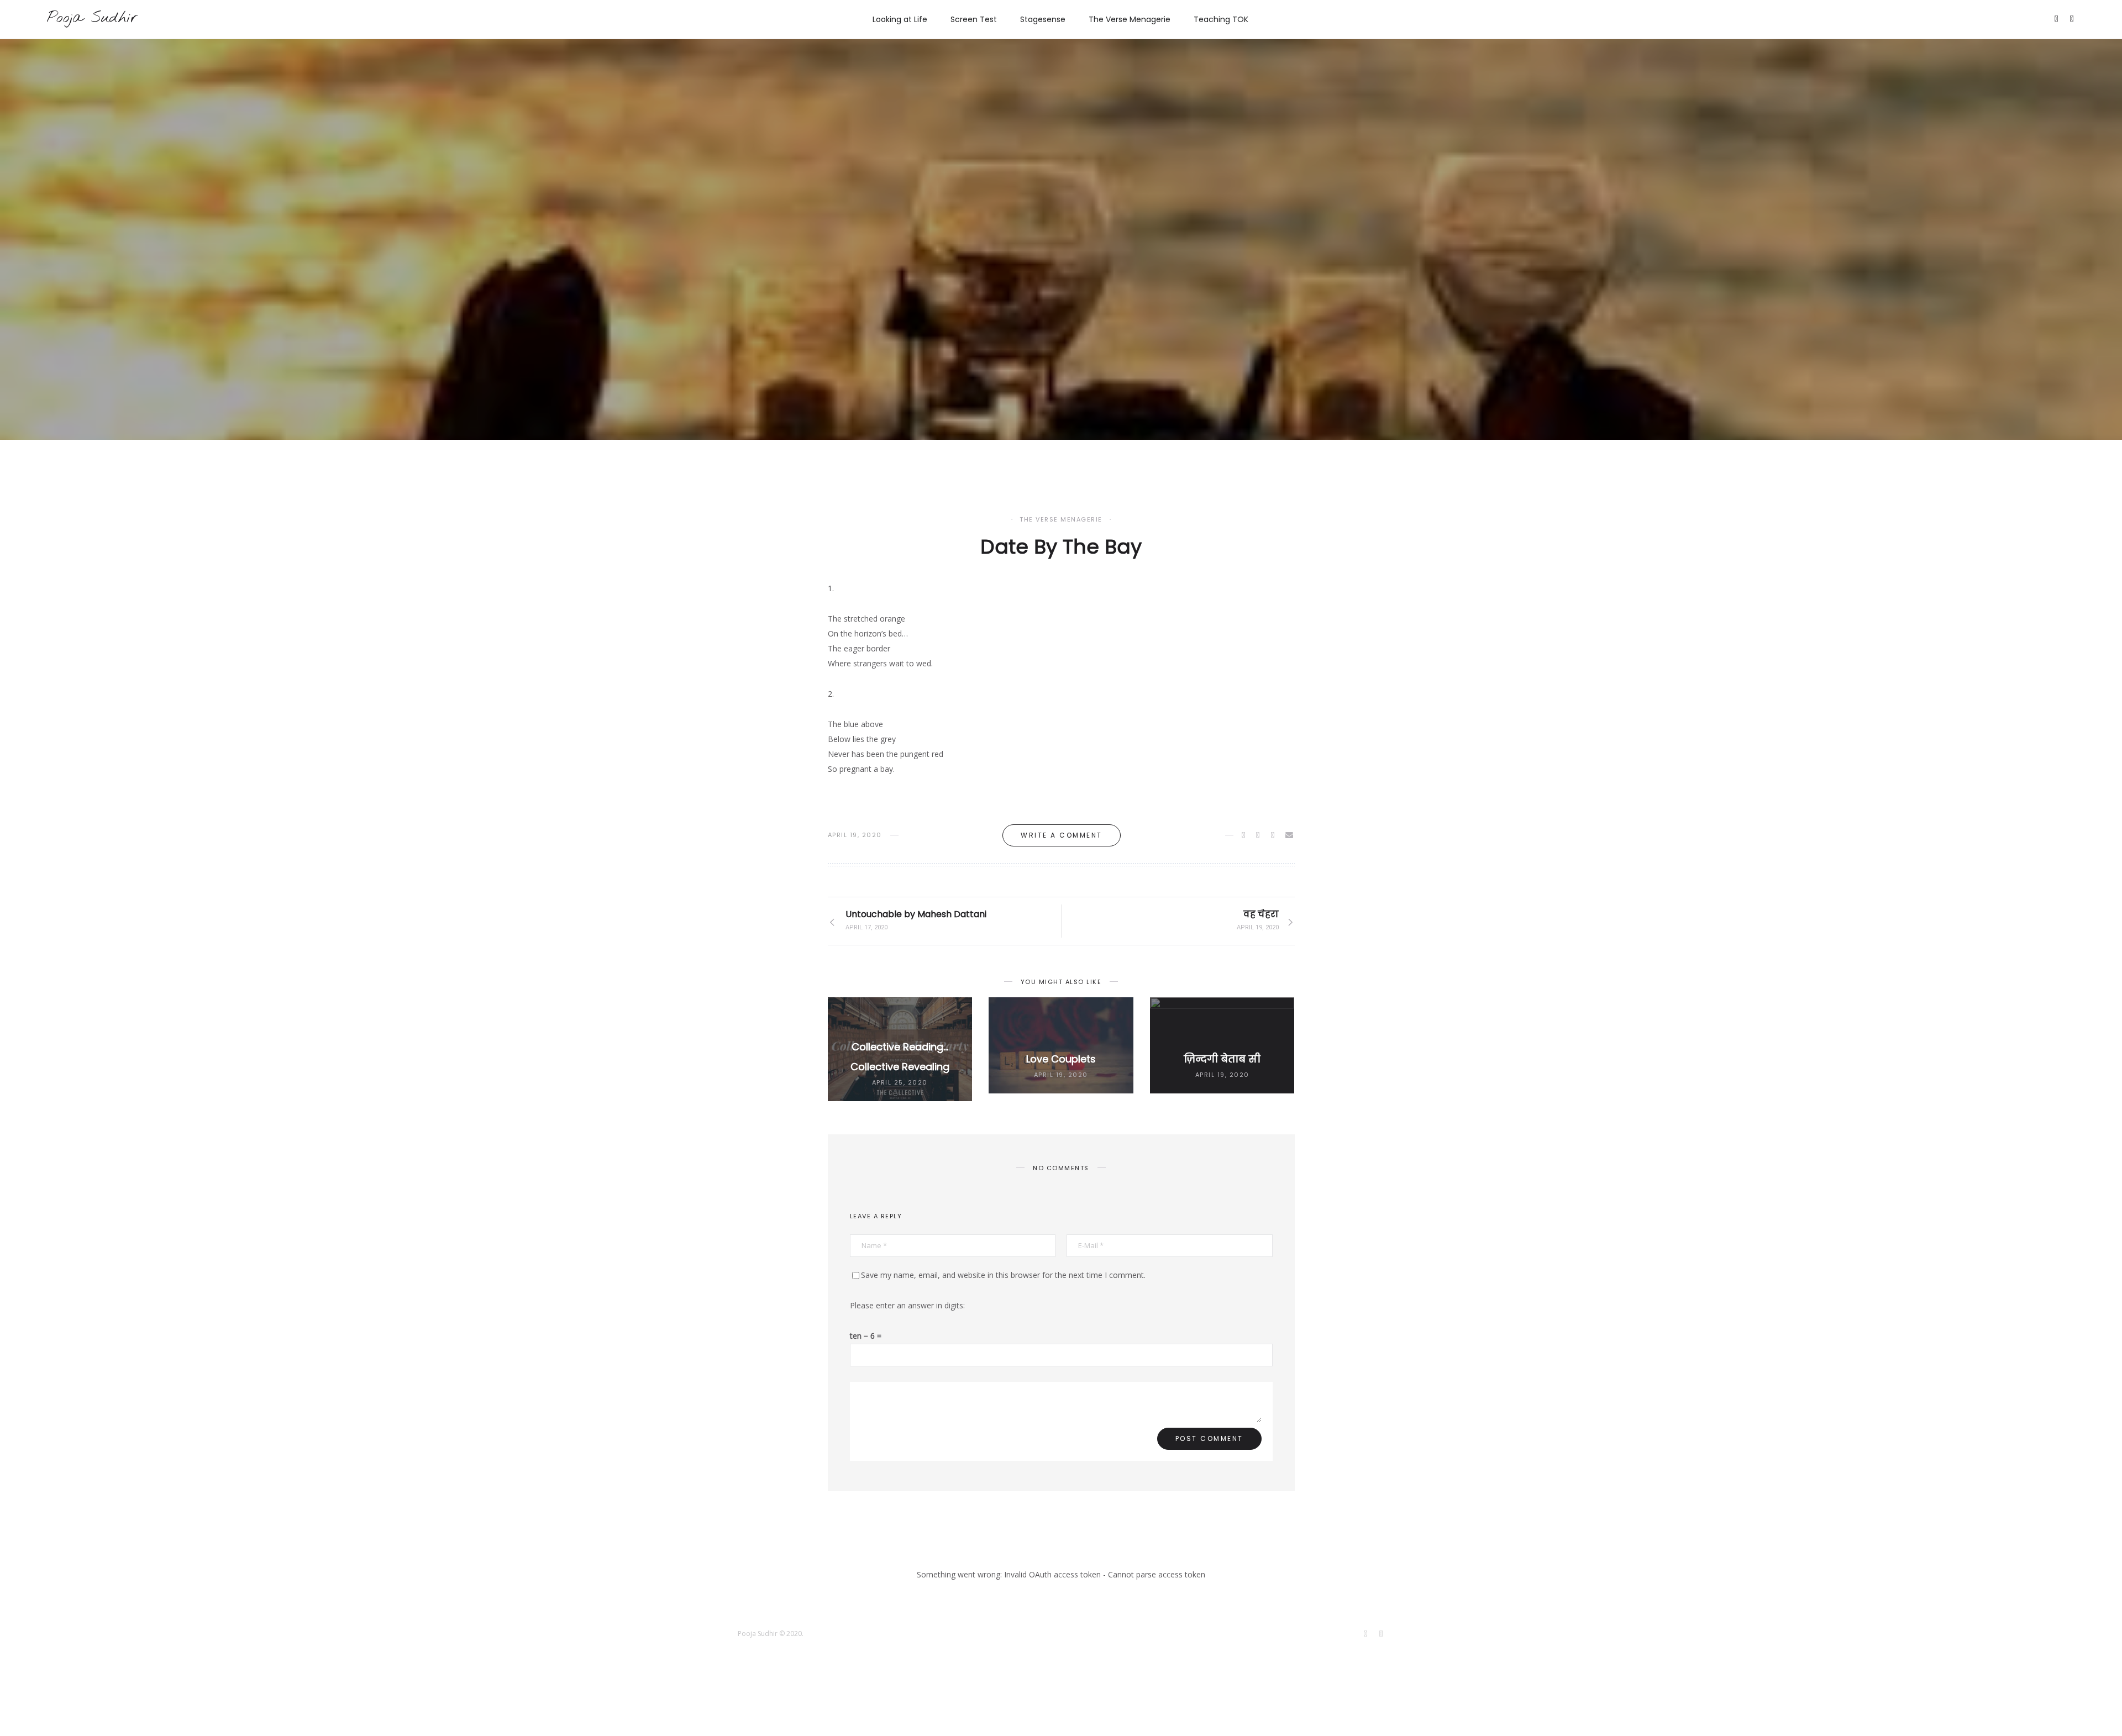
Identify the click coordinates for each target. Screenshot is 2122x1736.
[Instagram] (2073, 20)
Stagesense (1043, 19)
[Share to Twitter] (1259, 835)
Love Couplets (1061, 1059)
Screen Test (974, 19)
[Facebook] (2057, 20)
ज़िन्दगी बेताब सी (1222, 1059)
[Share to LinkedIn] (1273, 835)
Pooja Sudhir (92, 18)
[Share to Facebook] (1244, 835)
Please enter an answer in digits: (907, 1305)
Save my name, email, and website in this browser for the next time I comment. (1003, 1275)
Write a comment (1062, 835)
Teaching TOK (1221, 19)
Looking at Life (900, 19)
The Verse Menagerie (1130, 19)
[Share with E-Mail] (1290, 835)
